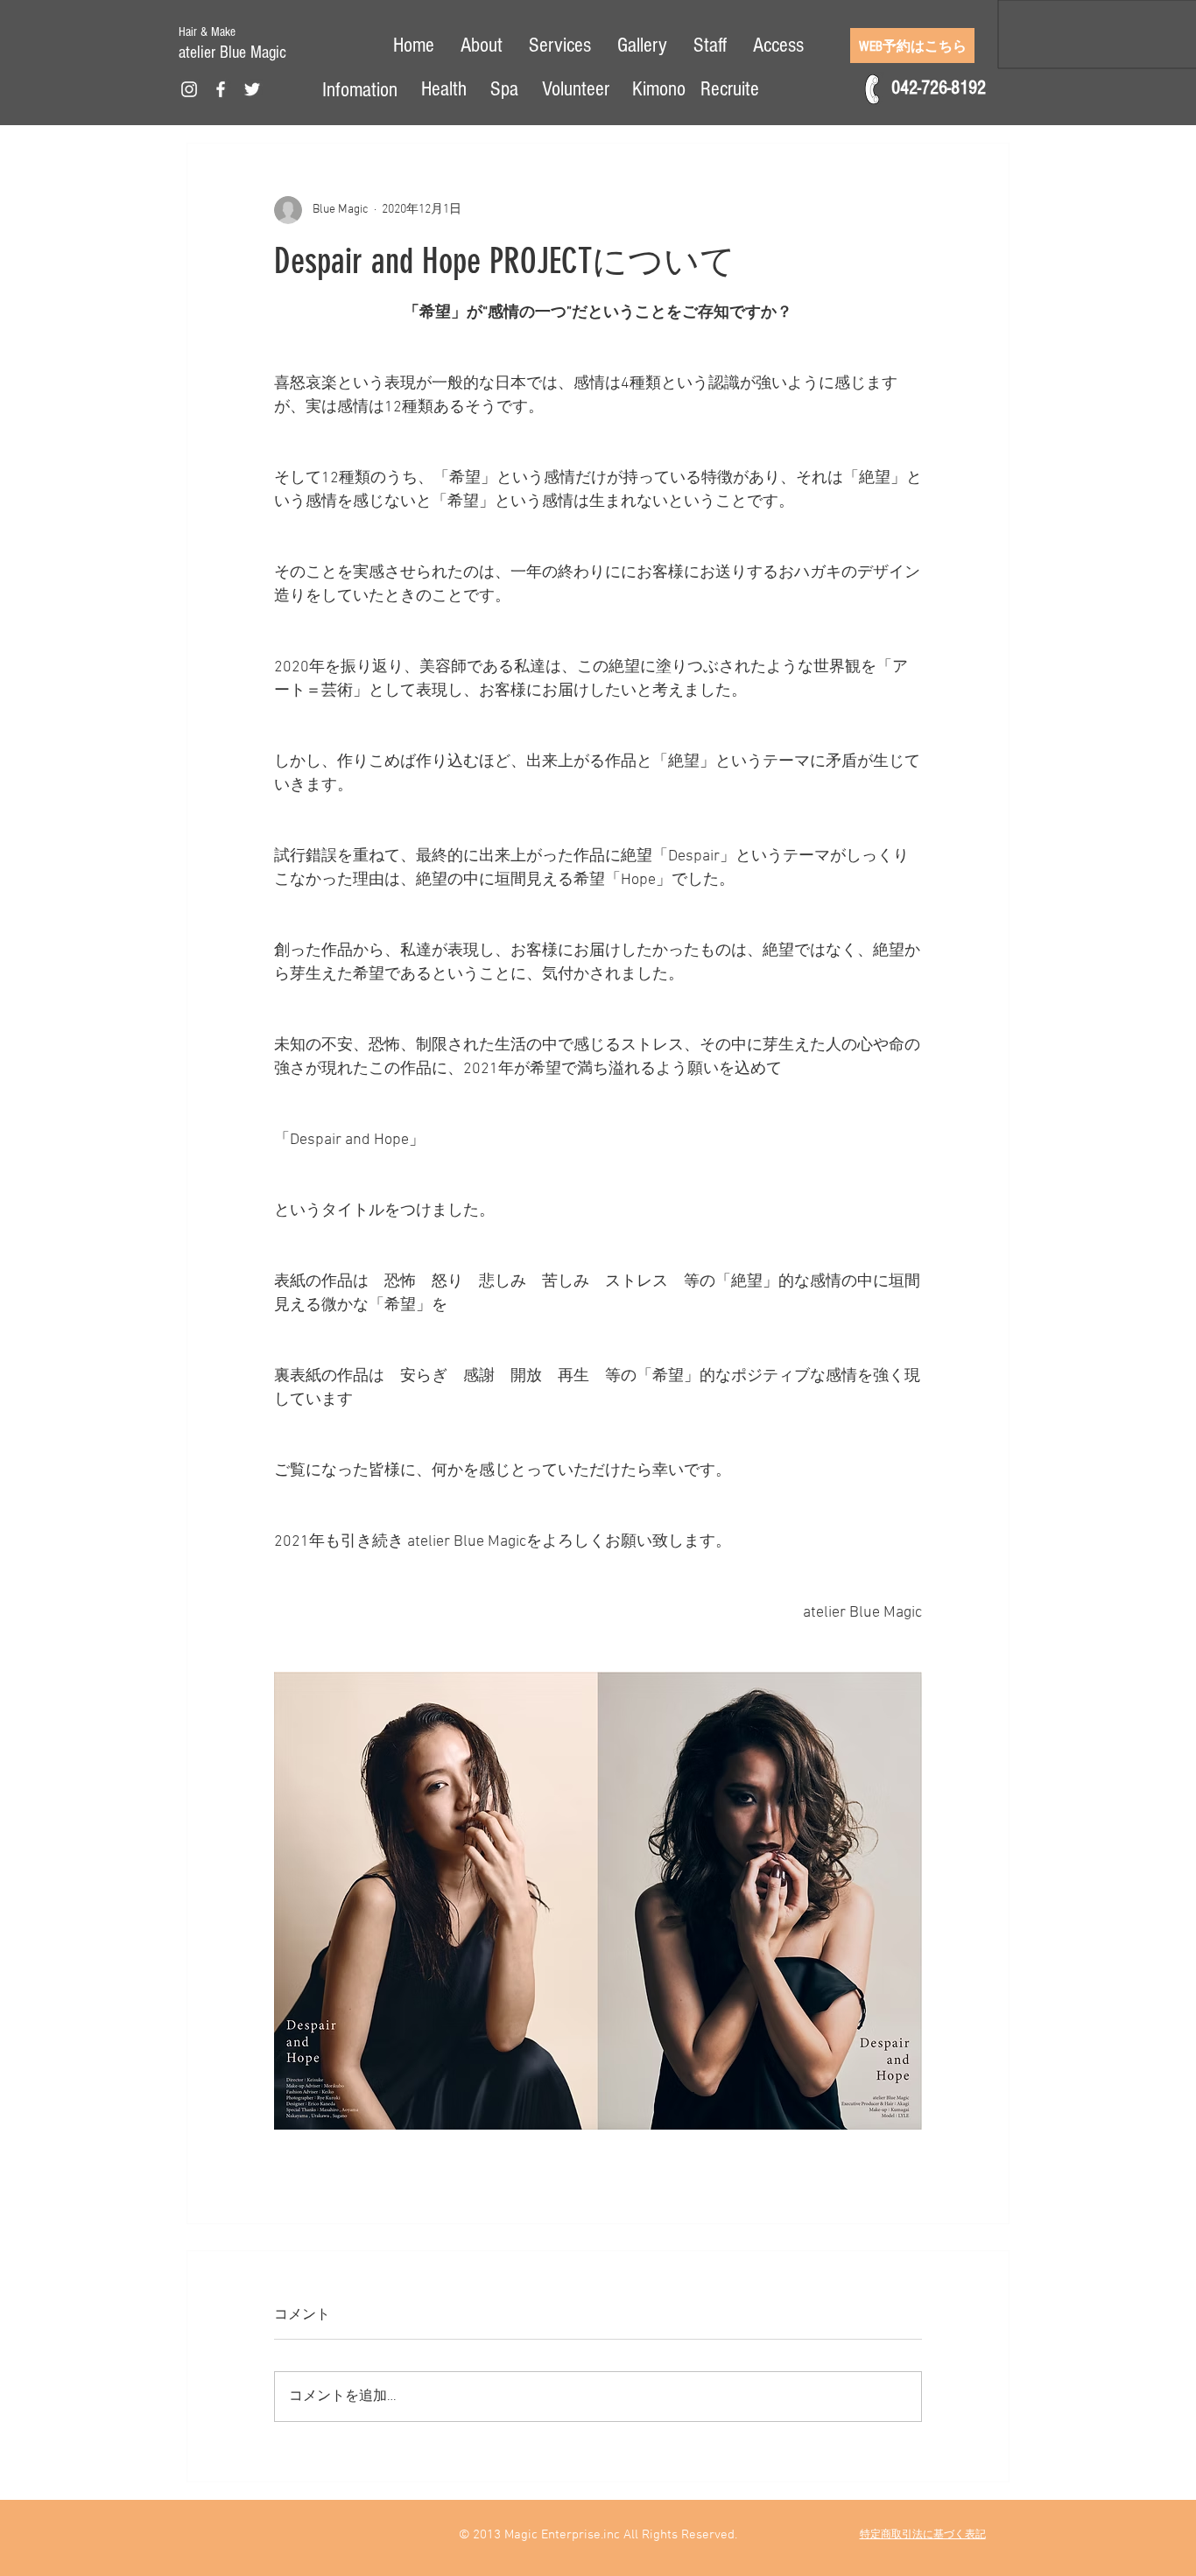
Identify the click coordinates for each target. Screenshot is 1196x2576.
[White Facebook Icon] (221, 89)
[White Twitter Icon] (252, 89)
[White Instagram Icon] (189, 89)
